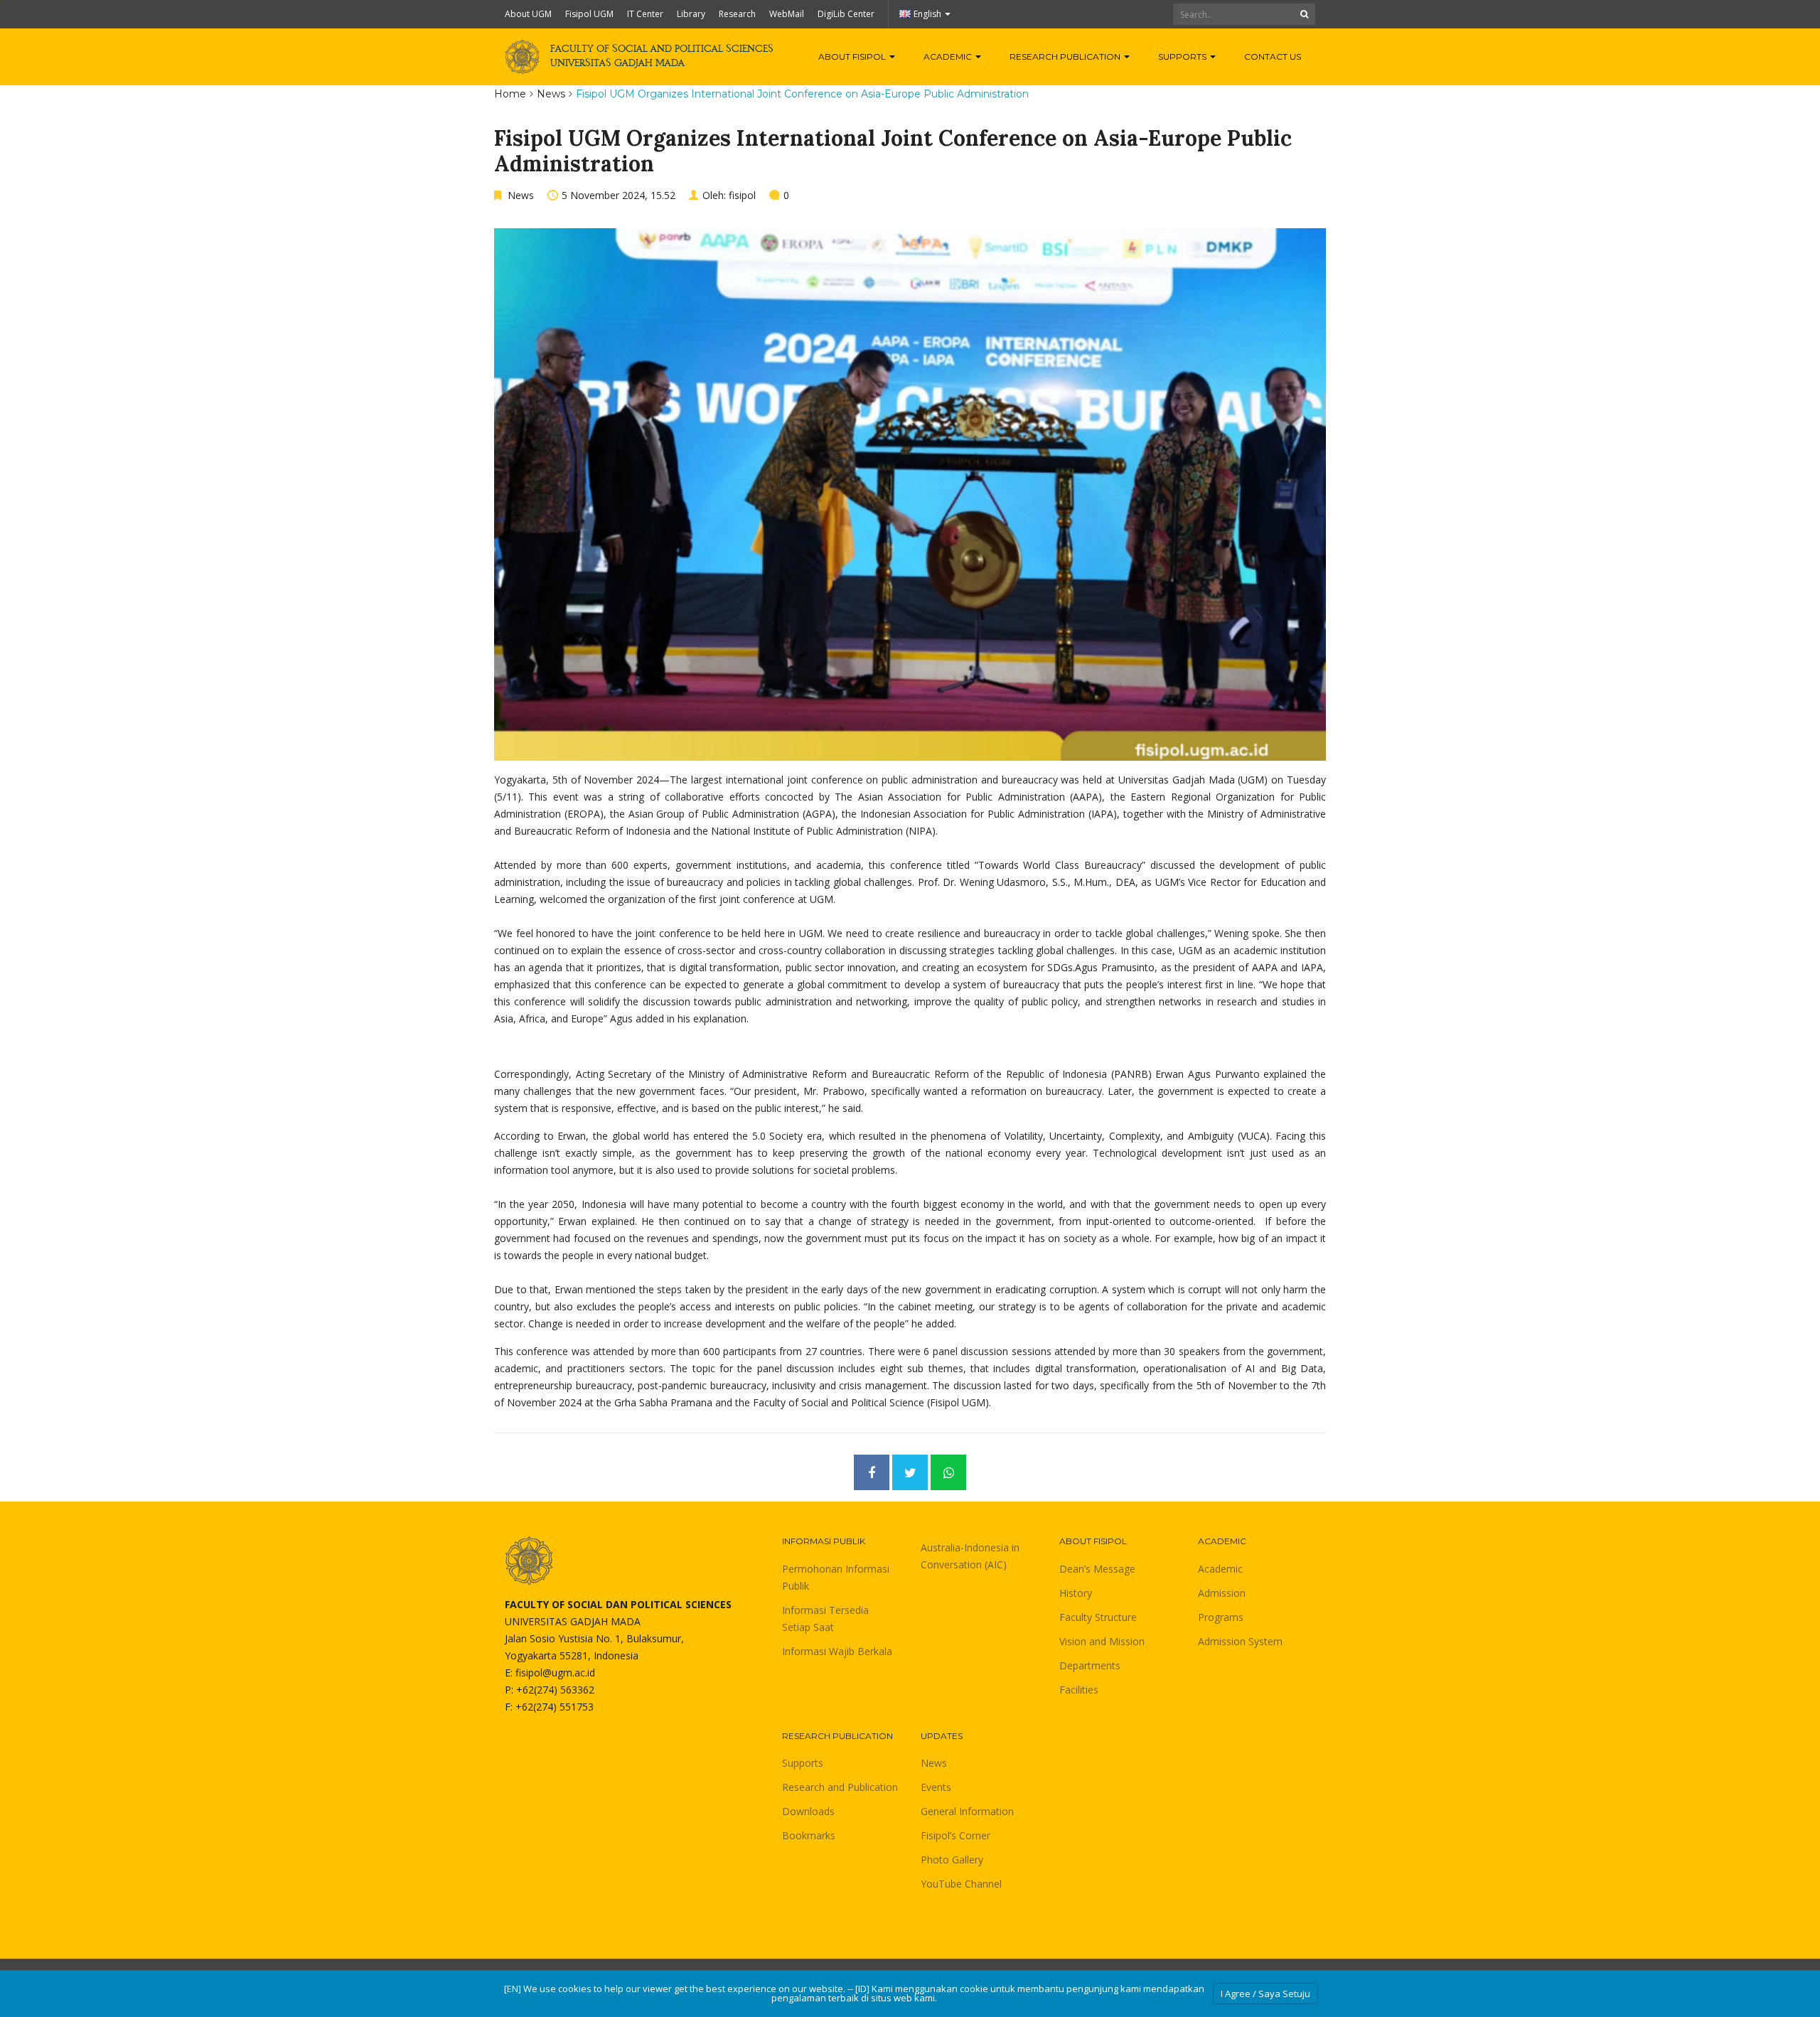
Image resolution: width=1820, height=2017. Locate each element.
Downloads (808, 1811)
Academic (949, 57)
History (1076, 1593)
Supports (1183, 57)
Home (510, 94)
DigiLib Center (846, 14)
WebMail (787, 14)
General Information (967, 1811)
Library (691, 14)
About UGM (528, 14)
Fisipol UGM (589, 14)
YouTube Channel (961, 1884)
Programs (1221, 1617)
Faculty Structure (1098, 1617)
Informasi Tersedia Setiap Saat (825, 1619)
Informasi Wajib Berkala (837, 1651)
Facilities (1079, 1690)
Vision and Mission (1102, 1641)
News (551, 94)
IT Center (645, 14)
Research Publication (1066, 57)
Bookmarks (809, 1835)
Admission (1222, 1593)
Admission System (1240, 1641)
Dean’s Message (1097, 1569)
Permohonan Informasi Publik (836, 1577)
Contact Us (1273, 57)
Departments (1090, 1665)
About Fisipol (853, 57)
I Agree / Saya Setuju (1265, 1994)
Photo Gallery (952, 1860)
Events (936, 1787)
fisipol (742, 195)
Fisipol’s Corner (955, 1835)
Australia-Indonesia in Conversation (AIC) (970, 1556)
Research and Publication (840, 1787)
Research (737, 14)
